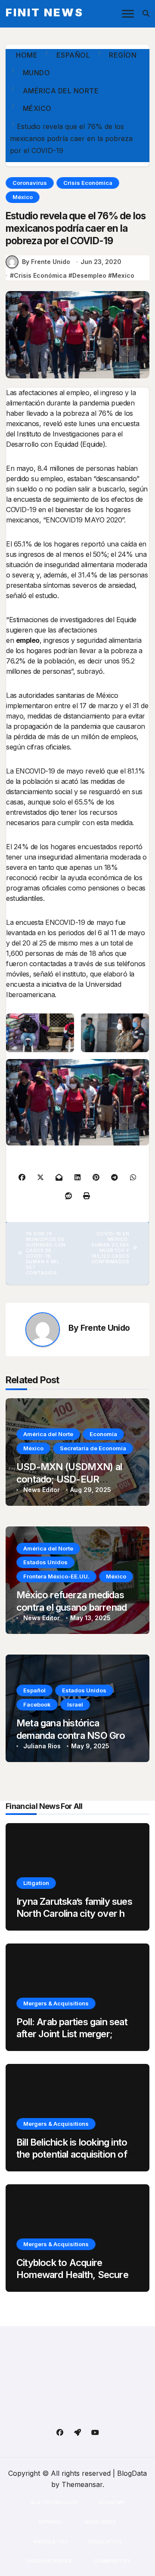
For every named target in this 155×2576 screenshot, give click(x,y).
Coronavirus (30, 183)
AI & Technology (54, 2502)
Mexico (123, 275)
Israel (75, 1704)
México (23, 197)
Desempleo (89, 275)
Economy (112, 2502)
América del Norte (48, 1434)
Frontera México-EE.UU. (56, 1576)
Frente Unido (105, 1328)
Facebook (37, 1704)
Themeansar (82, 2484)
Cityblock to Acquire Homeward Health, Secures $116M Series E (75, 2275)
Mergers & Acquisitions (56, 2003)
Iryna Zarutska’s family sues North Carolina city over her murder (75, 1914)
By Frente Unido (46, 262)
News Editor (42, 1490)
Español (34, 1690)
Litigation (36, 1883)
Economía (103, 1434)
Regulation (105, 2542)
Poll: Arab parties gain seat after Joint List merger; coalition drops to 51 (72, 2034)
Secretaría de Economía (93, 1448)
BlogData (132, 2473)
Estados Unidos (45, 1562)
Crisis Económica (88, 183)
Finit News (45, 12)
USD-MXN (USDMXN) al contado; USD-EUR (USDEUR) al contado (69, 1479)
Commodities (111, 2561)
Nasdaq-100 (51, 2542)
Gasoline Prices (48, 2561)
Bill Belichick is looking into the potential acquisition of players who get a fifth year (74, 2154)
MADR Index (99, 2522)
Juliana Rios (42, 1746)
